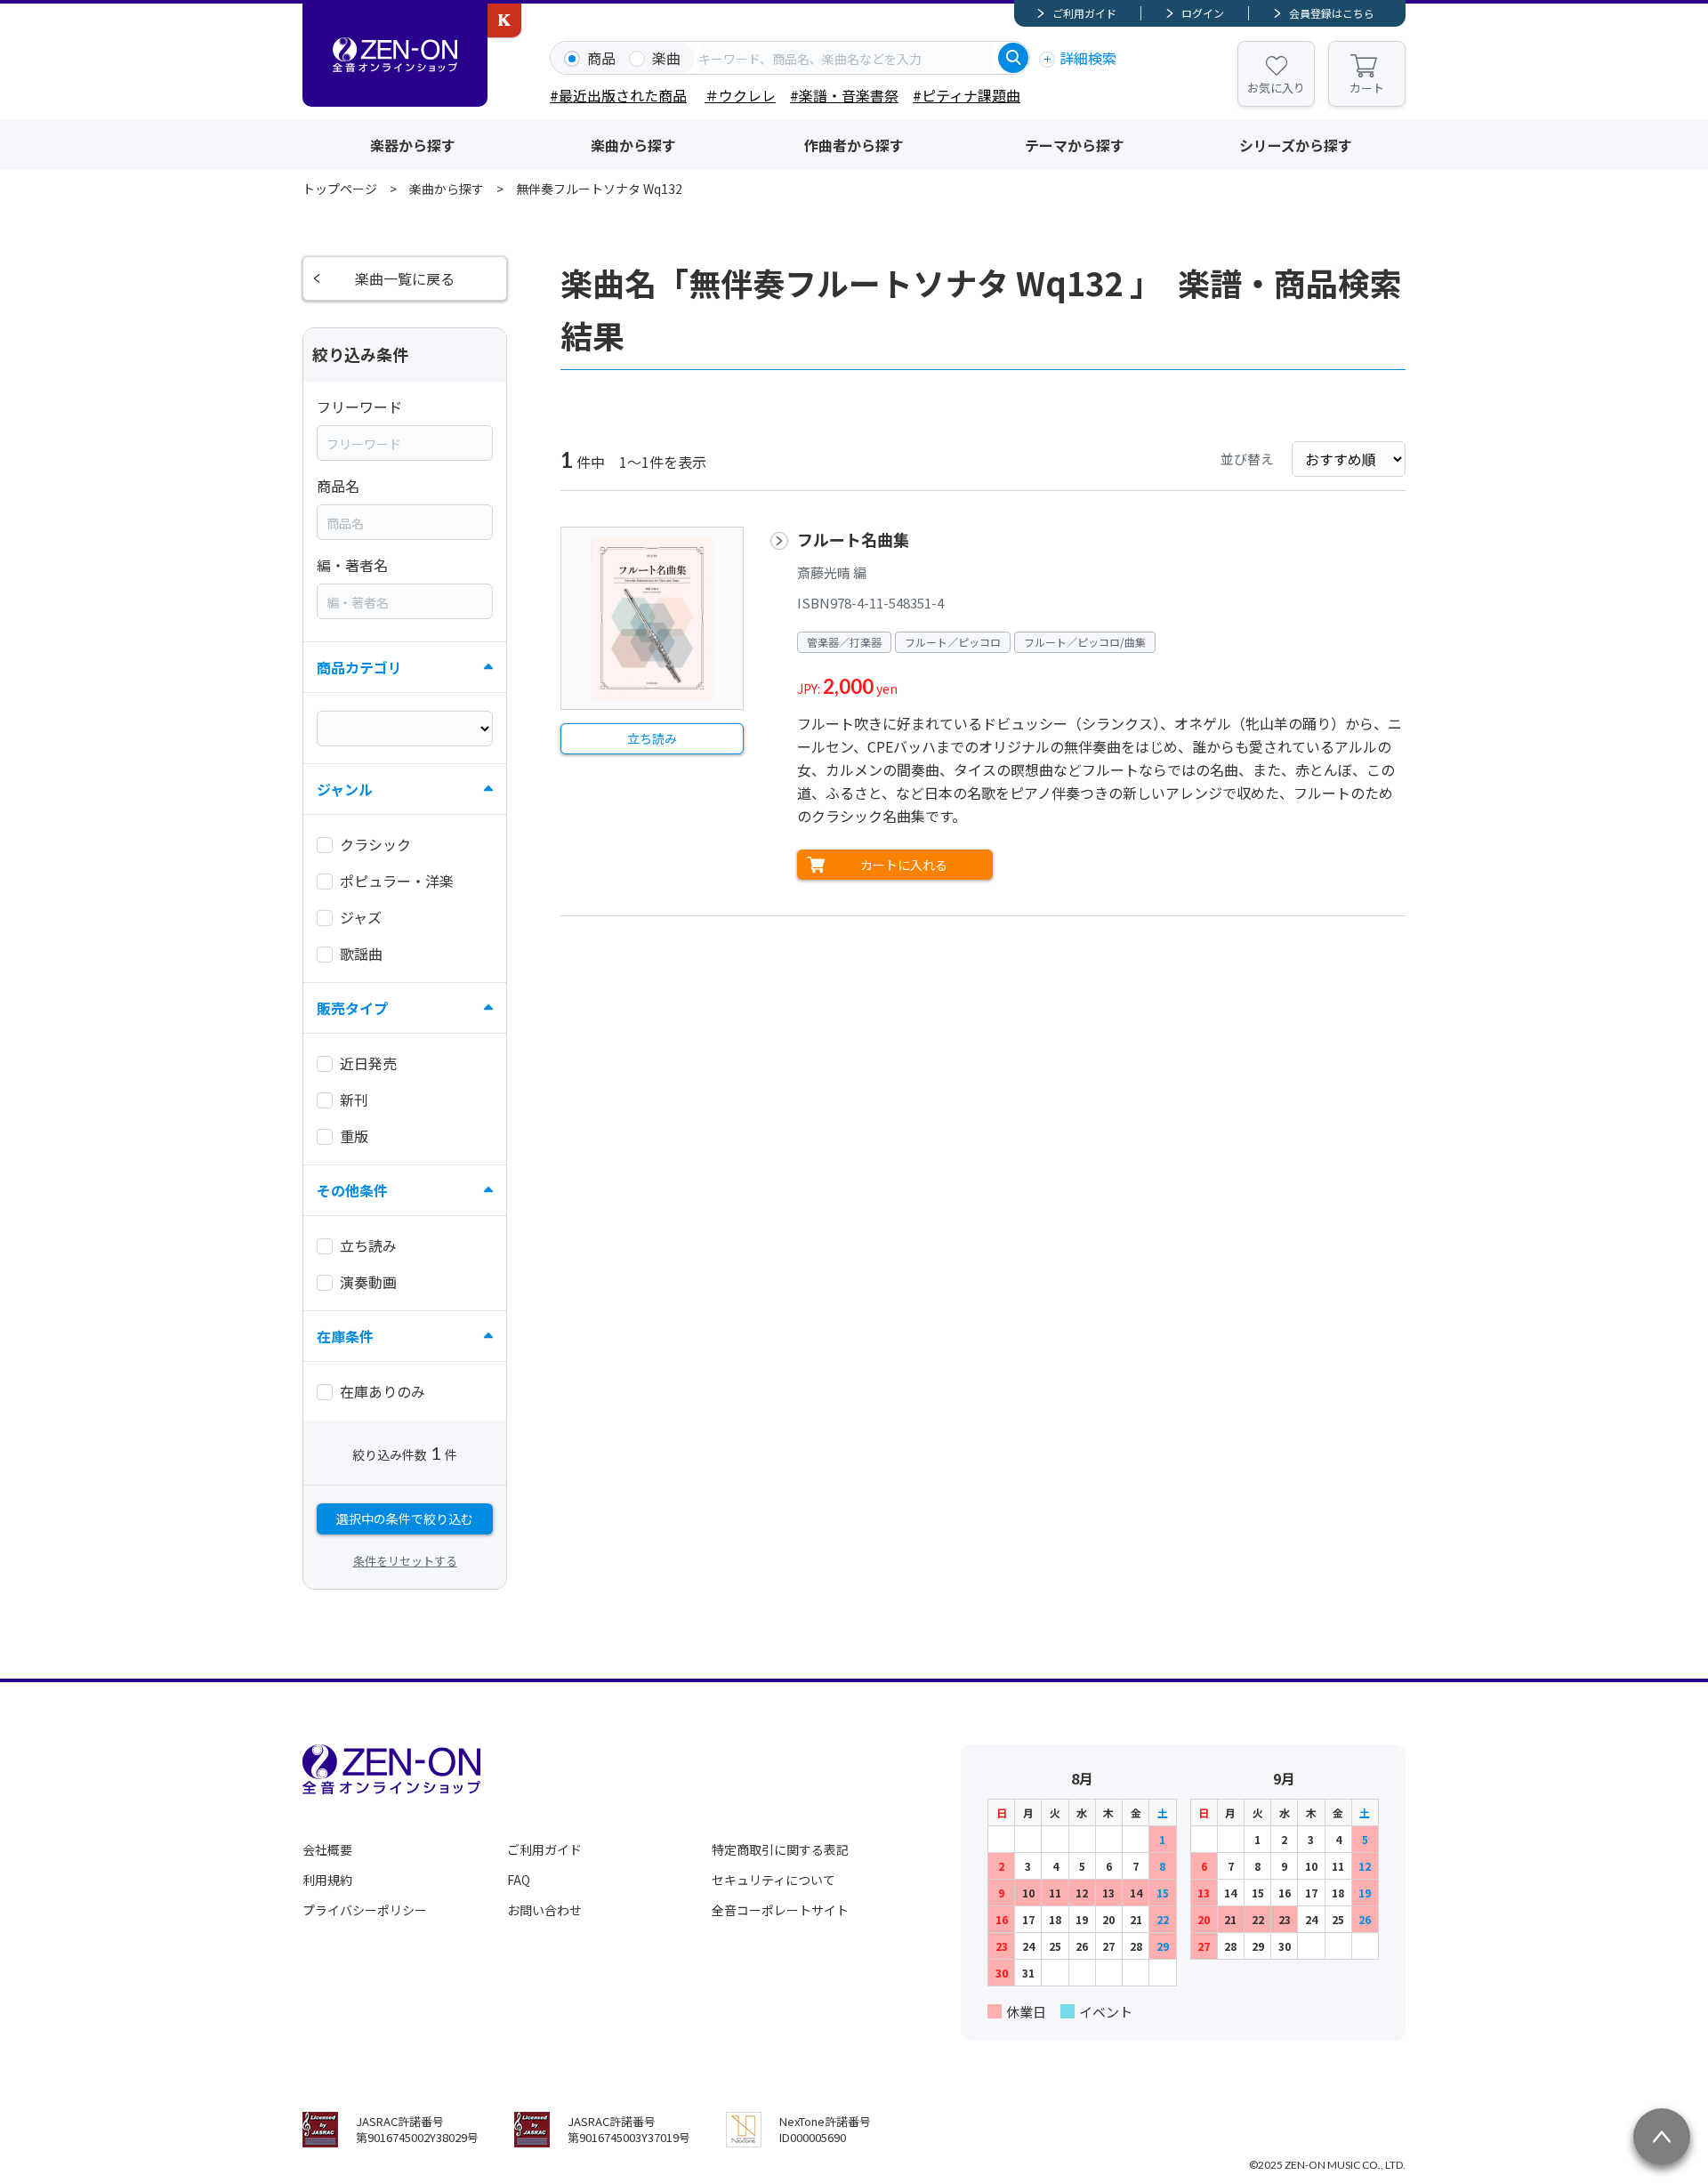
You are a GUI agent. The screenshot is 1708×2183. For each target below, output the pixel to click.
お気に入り (1276, 88)
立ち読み (652, 738)
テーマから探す (1075, 145)
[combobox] (846, 58)
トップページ (340, 189)
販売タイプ (352, 1008)
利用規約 (327, 1880)
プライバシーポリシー (365, 1910)
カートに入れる (904, 865)
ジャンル (345, 789)
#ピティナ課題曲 (967, 95)
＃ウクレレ (740, 95)
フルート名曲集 (853, 539)
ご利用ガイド (1084, 13)
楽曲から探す (633, 145)
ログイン (1203, 13)
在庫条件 (345, 1336)
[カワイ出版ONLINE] (504, 20)
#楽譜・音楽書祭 (844, 95)
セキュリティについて (773, 1880)
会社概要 (327, 1849)
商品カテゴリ (359, 667)
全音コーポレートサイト (780, 1910)
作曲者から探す (854, 145)
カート (1367, 88)
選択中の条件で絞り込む (405, 1518)
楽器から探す (413, 145)
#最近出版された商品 (618, 95)
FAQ (519, 1880)
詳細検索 (1088, 58)
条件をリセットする (405, 1561)
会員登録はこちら (1332, 13)
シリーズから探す (1296, 145)
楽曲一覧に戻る (405, 278)
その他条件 (352, 1190)
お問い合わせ (544, 1910)
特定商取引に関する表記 (780, 1849)
